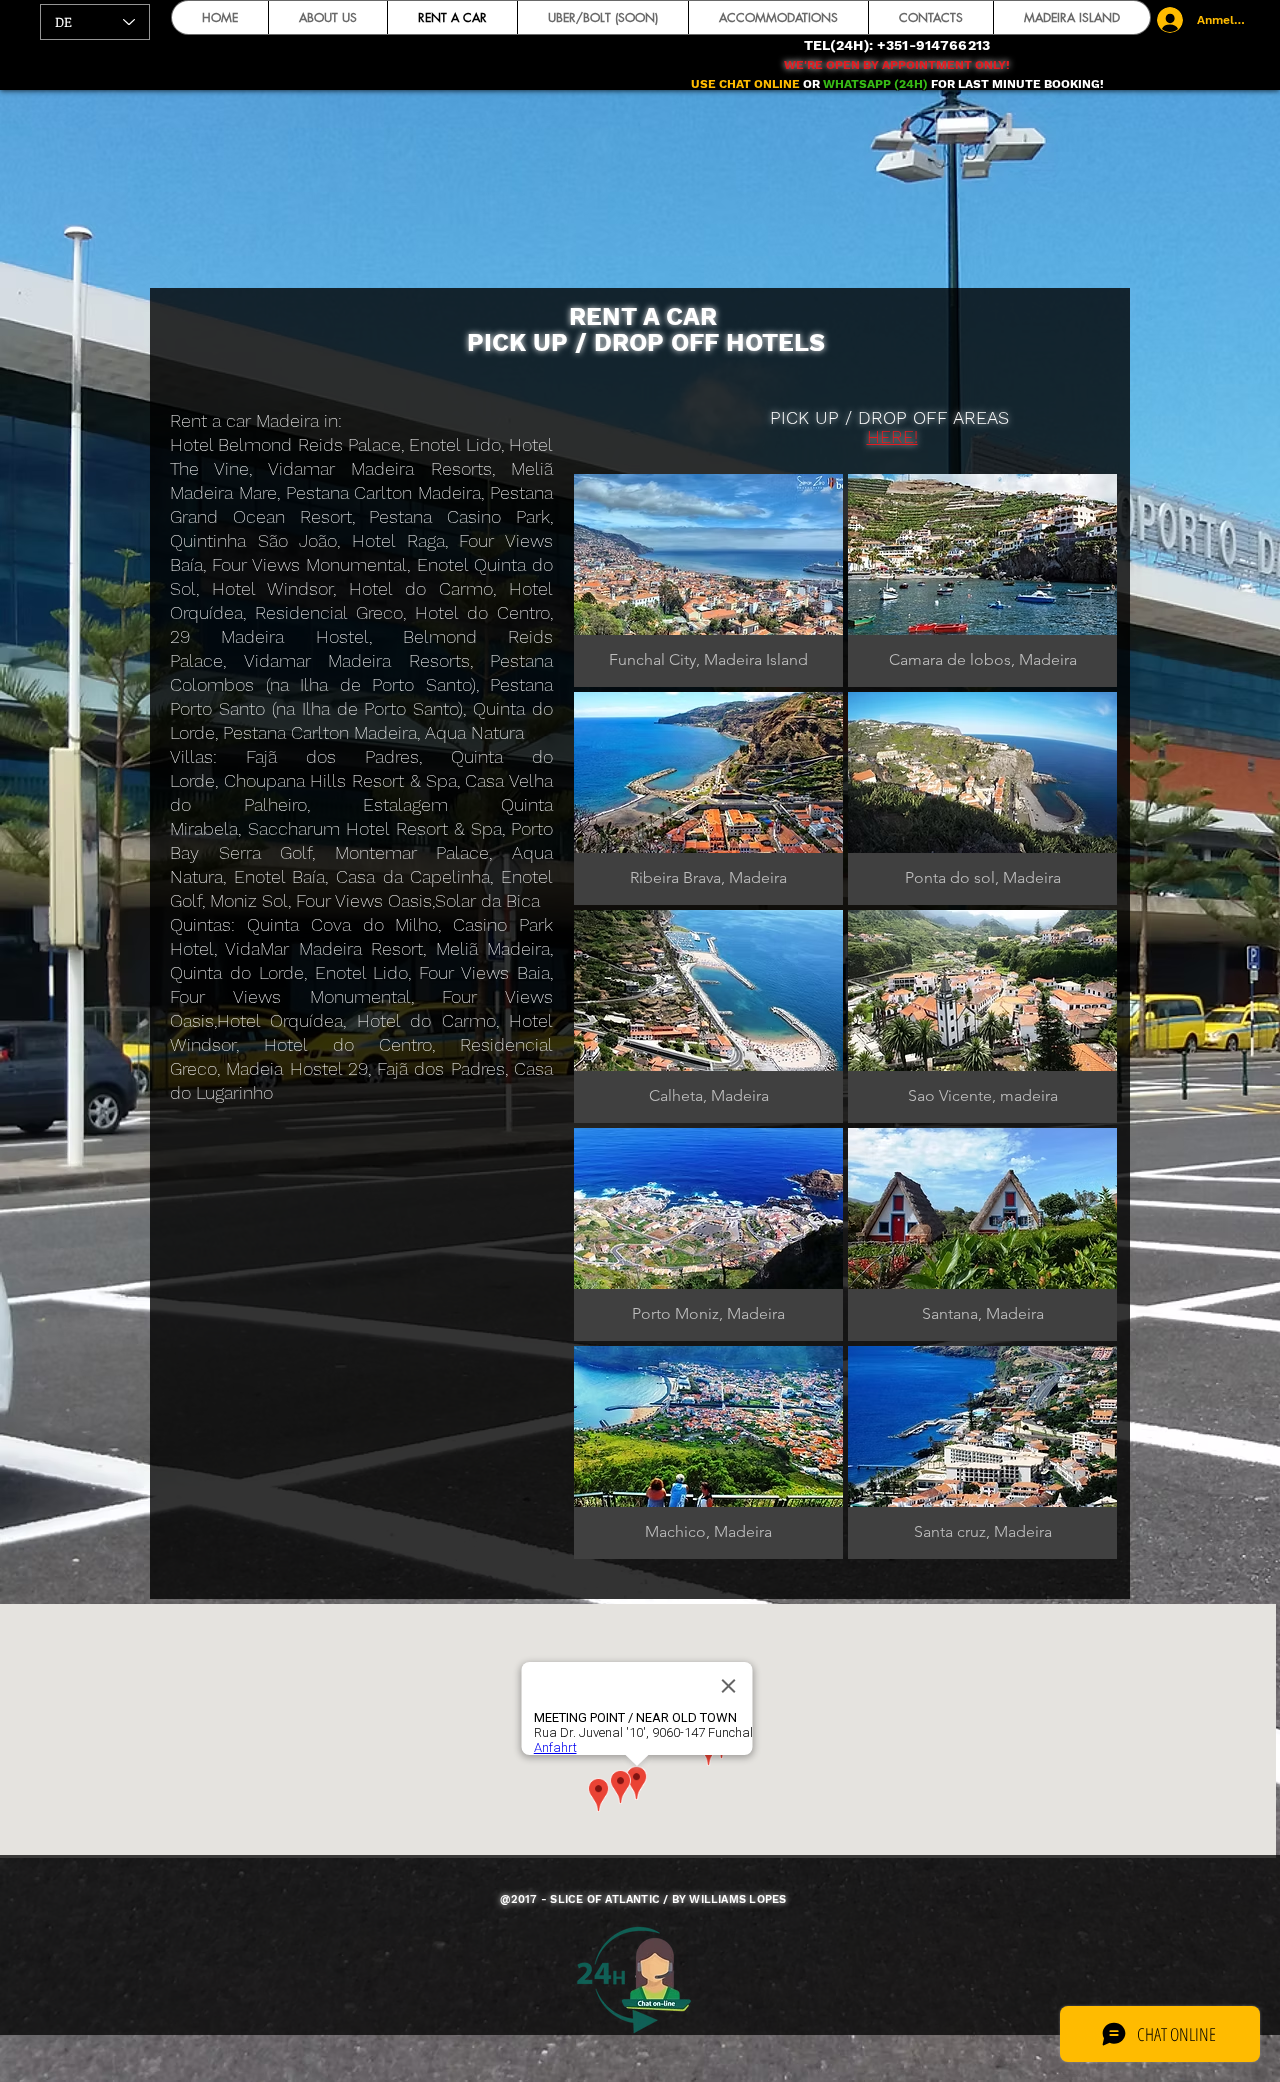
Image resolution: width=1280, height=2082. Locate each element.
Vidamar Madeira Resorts (357, 660)
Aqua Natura (474, 732)
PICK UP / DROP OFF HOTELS (646, 342)
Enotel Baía (280, 876)
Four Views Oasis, (365, 900)
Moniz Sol (249, 900)
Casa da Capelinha (413, 876)
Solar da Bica (487, 900)
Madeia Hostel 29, (301, 1068)
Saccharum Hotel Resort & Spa (375, 828)
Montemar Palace (412, 852)
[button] (708, 580)
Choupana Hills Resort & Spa (340, 780)
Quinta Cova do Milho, (350, 924)
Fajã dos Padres (332, 756)
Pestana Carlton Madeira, (324, 732)
